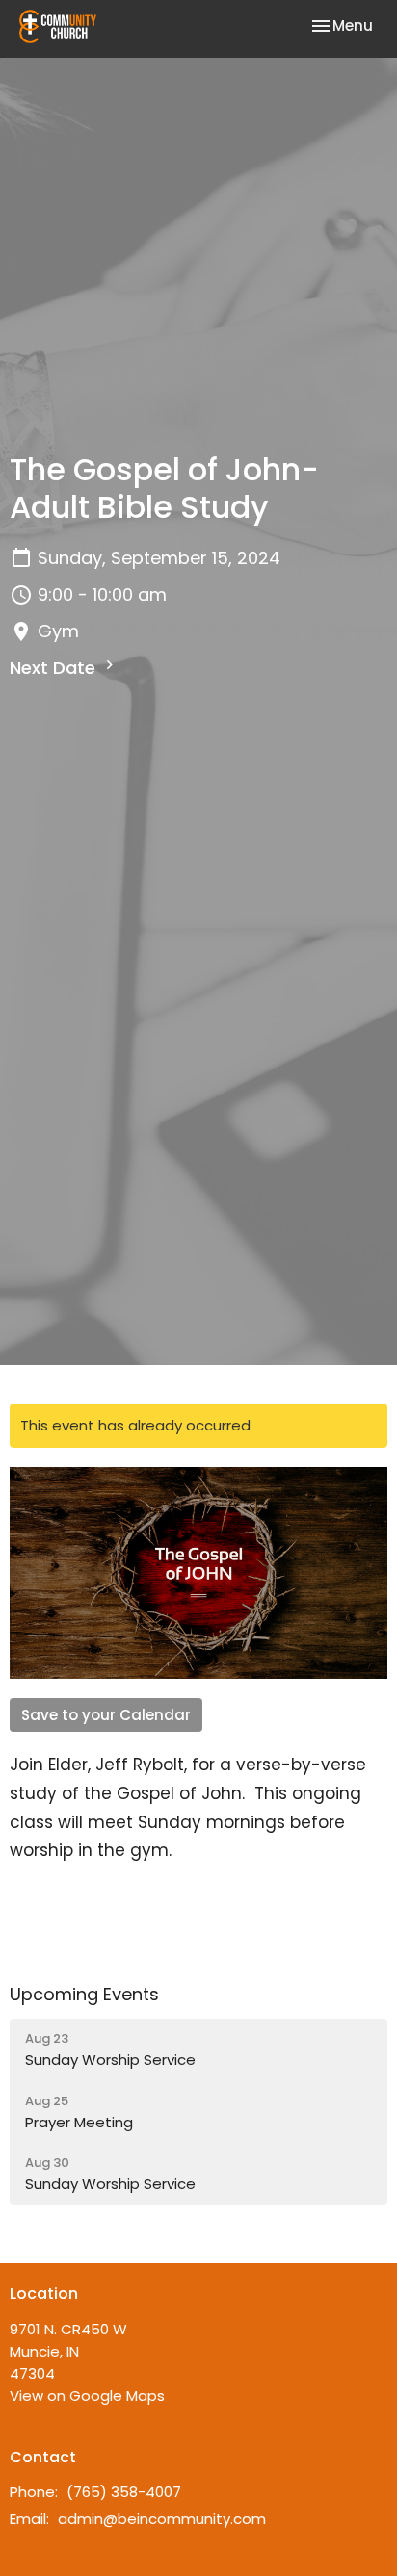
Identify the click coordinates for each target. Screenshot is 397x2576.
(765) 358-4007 (124, 2492)
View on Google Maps (87, 2396)
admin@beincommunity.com (162, 2519)
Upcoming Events (84, 1994)
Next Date (55, 668)
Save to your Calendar (106, 1715)
